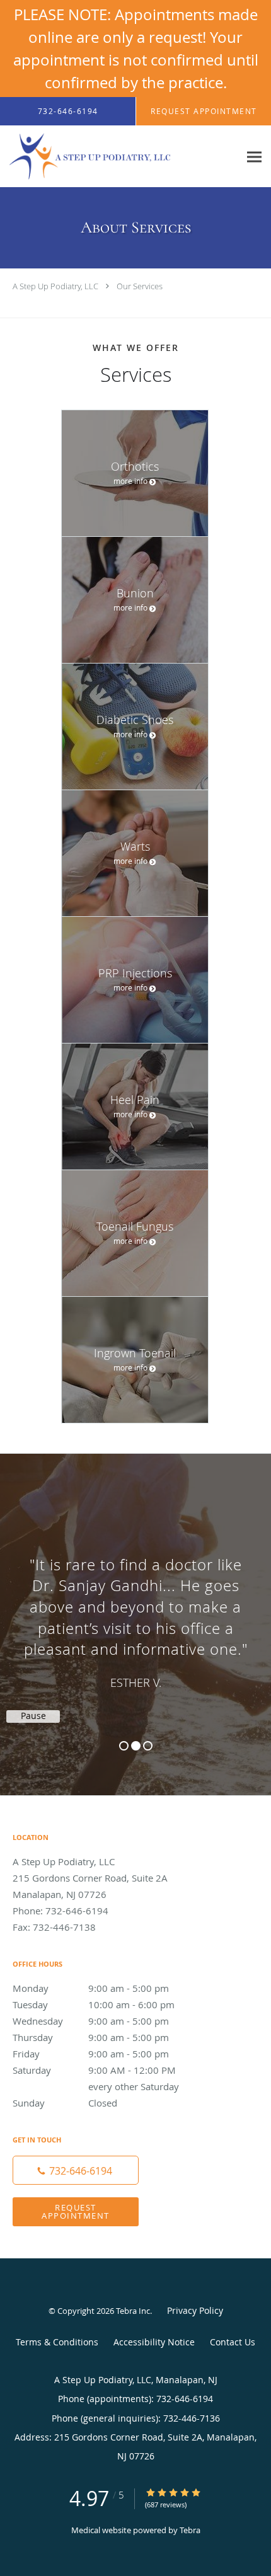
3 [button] (148, 1746)
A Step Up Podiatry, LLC (55, 286)
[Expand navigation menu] (254, 157)
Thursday (91, 2037)
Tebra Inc (133, 2311)
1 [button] (124, 1746)
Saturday (104, 2071)
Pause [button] (33, 1716)
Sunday (65, 2103)
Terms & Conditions (57, 2342)
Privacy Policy (195, 2310)
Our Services (140, 286)
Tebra (190, 2530)
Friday (91, 2054)
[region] (135, 1612)
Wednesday (91, 2021)
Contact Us (233, 2342)
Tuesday (94, 2004)
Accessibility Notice (154, 2342)
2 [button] (136, 1746)
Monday (91, 1988)
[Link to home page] (120, 157)
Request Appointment (76, 2211)
